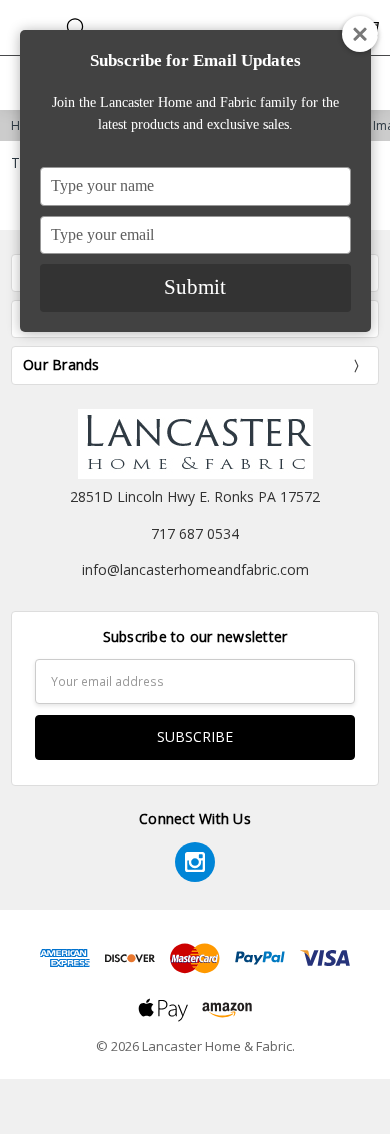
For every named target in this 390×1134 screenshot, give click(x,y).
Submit (195, 287)
